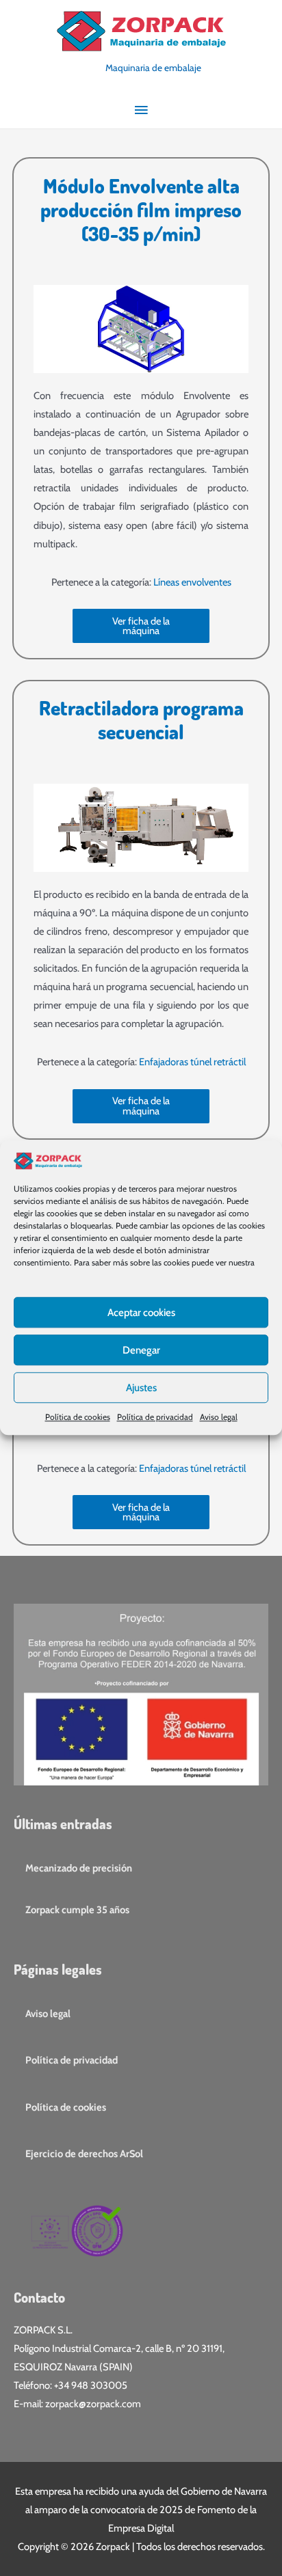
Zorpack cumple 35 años (77, 1910)
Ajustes (141, 1388)
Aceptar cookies (141, 1313)
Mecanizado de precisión (79, 1868)
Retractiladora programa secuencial (141, 720)
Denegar (141, 1350)
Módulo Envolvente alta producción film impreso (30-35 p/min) (141, 209)
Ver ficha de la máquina (141, 626)
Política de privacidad (155, 1417)
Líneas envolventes (192, 582)
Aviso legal (219, 1417)
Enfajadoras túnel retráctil (192, 1062)
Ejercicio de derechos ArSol (84, 2154)
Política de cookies (78, 1417)
